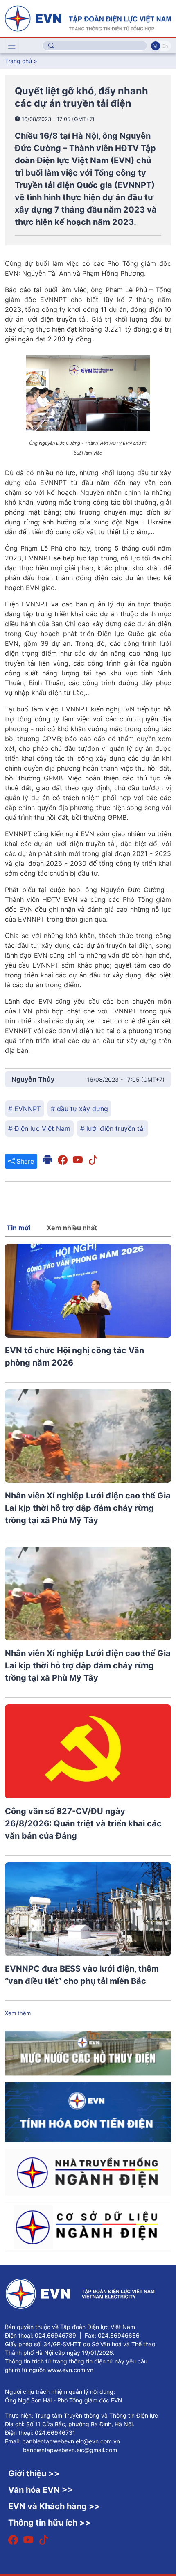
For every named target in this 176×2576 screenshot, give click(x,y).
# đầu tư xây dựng (79, 1109)
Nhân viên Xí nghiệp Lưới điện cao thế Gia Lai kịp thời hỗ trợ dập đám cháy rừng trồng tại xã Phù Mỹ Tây (88, 1508)
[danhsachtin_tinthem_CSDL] (88, 2226)
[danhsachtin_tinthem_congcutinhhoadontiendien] (88, 2112)
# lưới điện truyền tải (113, 1128)
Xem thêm (18, 2013)
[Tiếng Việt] (88, 18)
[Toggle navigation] (12, 46)
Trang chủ (18, 61)
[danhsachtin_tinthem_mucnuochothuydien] (88, 2053)
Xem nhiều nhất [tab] (72, 1228)
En (165, 46)
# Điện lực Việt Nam (39, 1128)
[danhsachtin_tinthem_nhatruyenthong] (88, 2171)
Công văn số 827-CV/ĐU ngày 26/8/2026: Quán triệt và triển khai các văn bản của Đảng (83, 1823)
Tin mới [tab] (18, 1228)
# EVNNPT (25, 1109)
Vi (156, 46)
